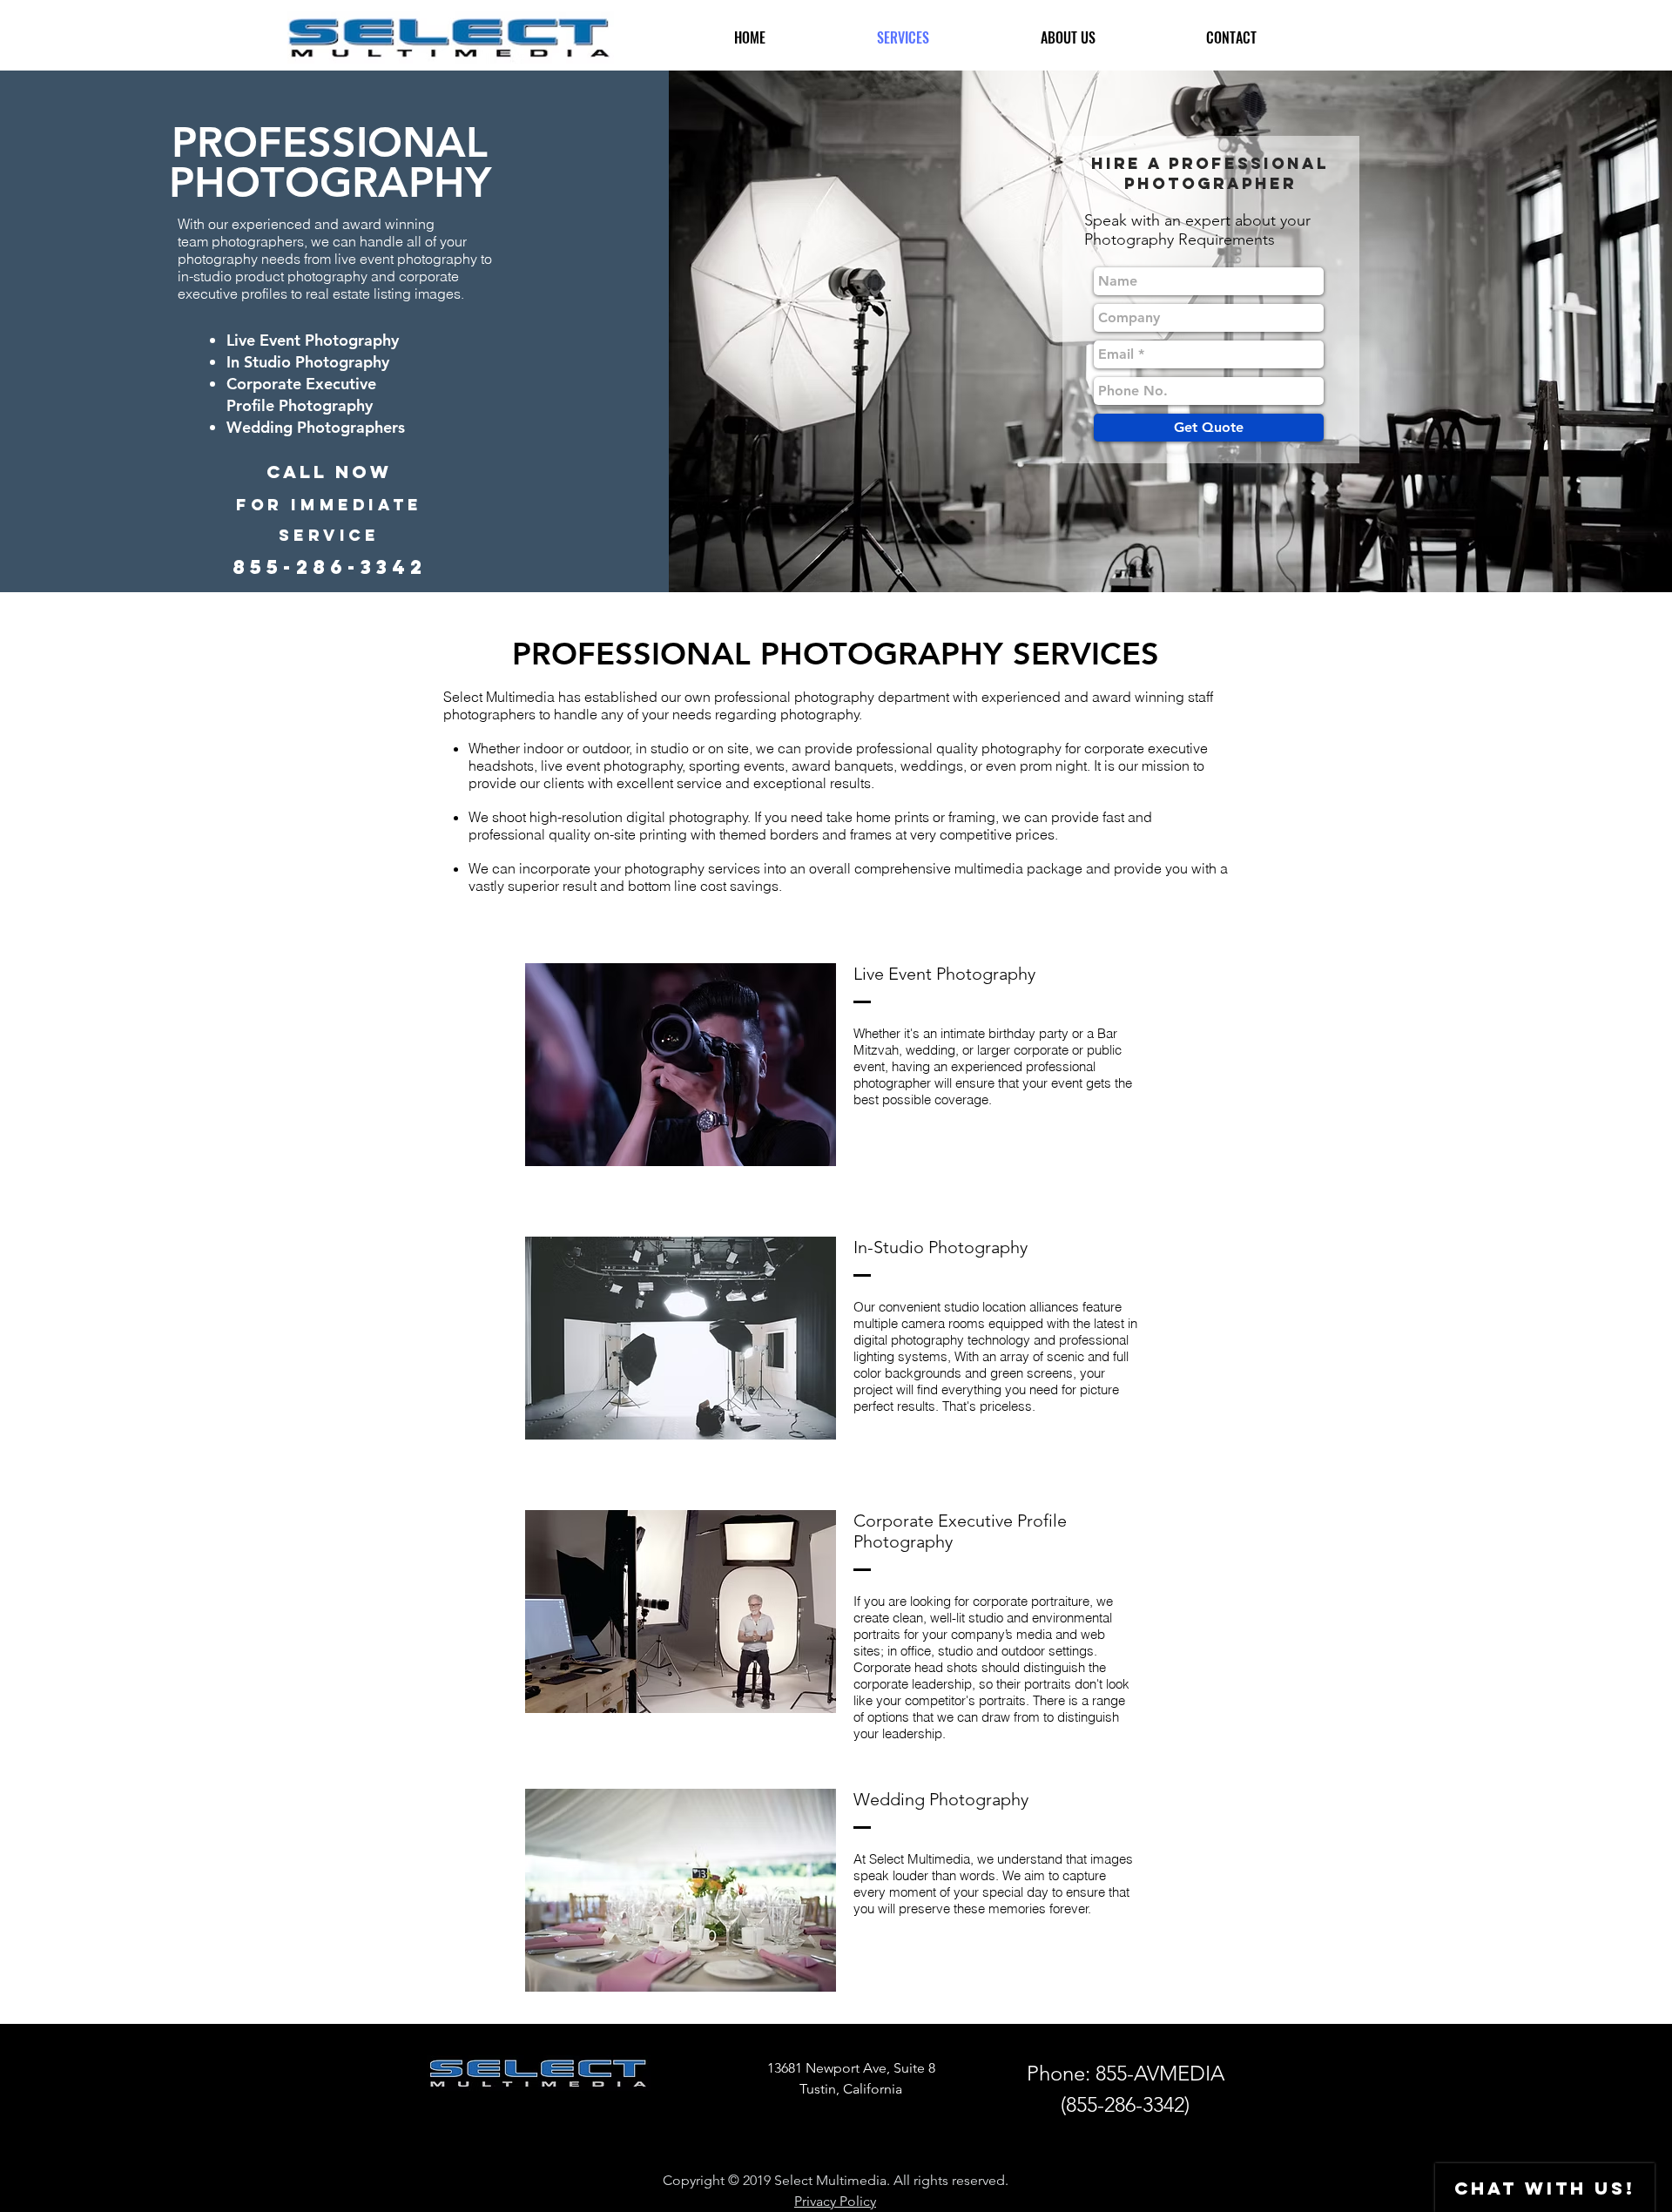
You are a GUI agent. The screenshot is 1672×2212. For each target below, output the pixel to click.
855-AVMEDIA (1160, 2073)
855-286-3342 (1125, 2104)
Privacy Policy (835, 2201)
